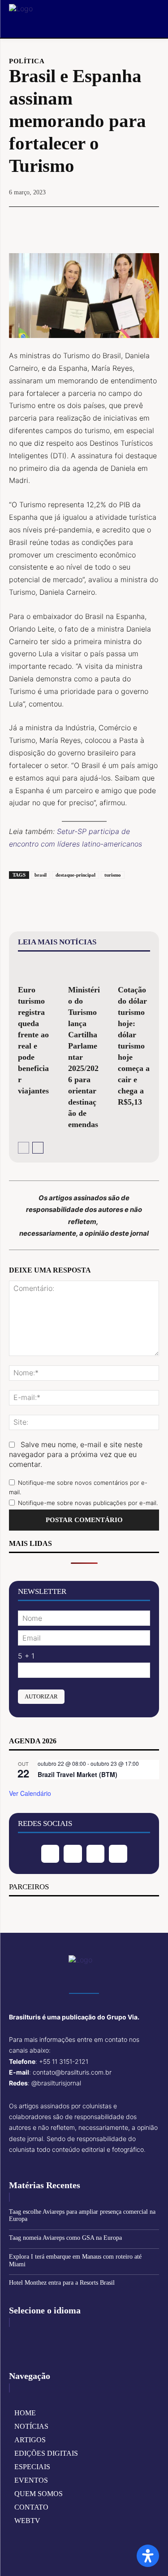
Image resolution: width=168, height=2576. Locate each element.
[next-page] (38, 1148)
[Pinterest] (84, 223)
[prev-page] (24, 1148)
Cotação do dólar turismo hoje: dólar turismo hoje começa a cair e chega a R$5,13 (134, 1046)
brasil (41, 875)
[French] (30, 2338)
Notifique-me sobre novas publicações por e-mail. (88, 1503)
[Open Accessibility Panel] (148, 2556)
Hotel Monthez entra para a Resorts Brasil (62, 2283)
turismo (113, 875)
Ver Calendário (30, 1793)
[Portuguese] (44, 2338)
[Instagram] (73, 1854)
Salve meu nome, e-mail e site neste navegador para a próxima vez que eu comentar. (76, 1454)
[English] (17, 2338)
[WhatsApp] (104, 223)
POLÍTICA (27, 61)
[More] (125, 223)
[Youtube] (118, 1854)
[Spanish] (58, 2338)
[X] (63, 223)
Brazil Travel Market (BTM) (78, 1774)
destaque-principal (75, 875)
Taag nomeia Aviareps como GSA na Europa (65, 2238)
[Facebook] (43, 223)
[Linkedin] (96, 1854)
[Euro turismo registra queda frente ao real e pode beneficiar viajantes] (34, 970)
